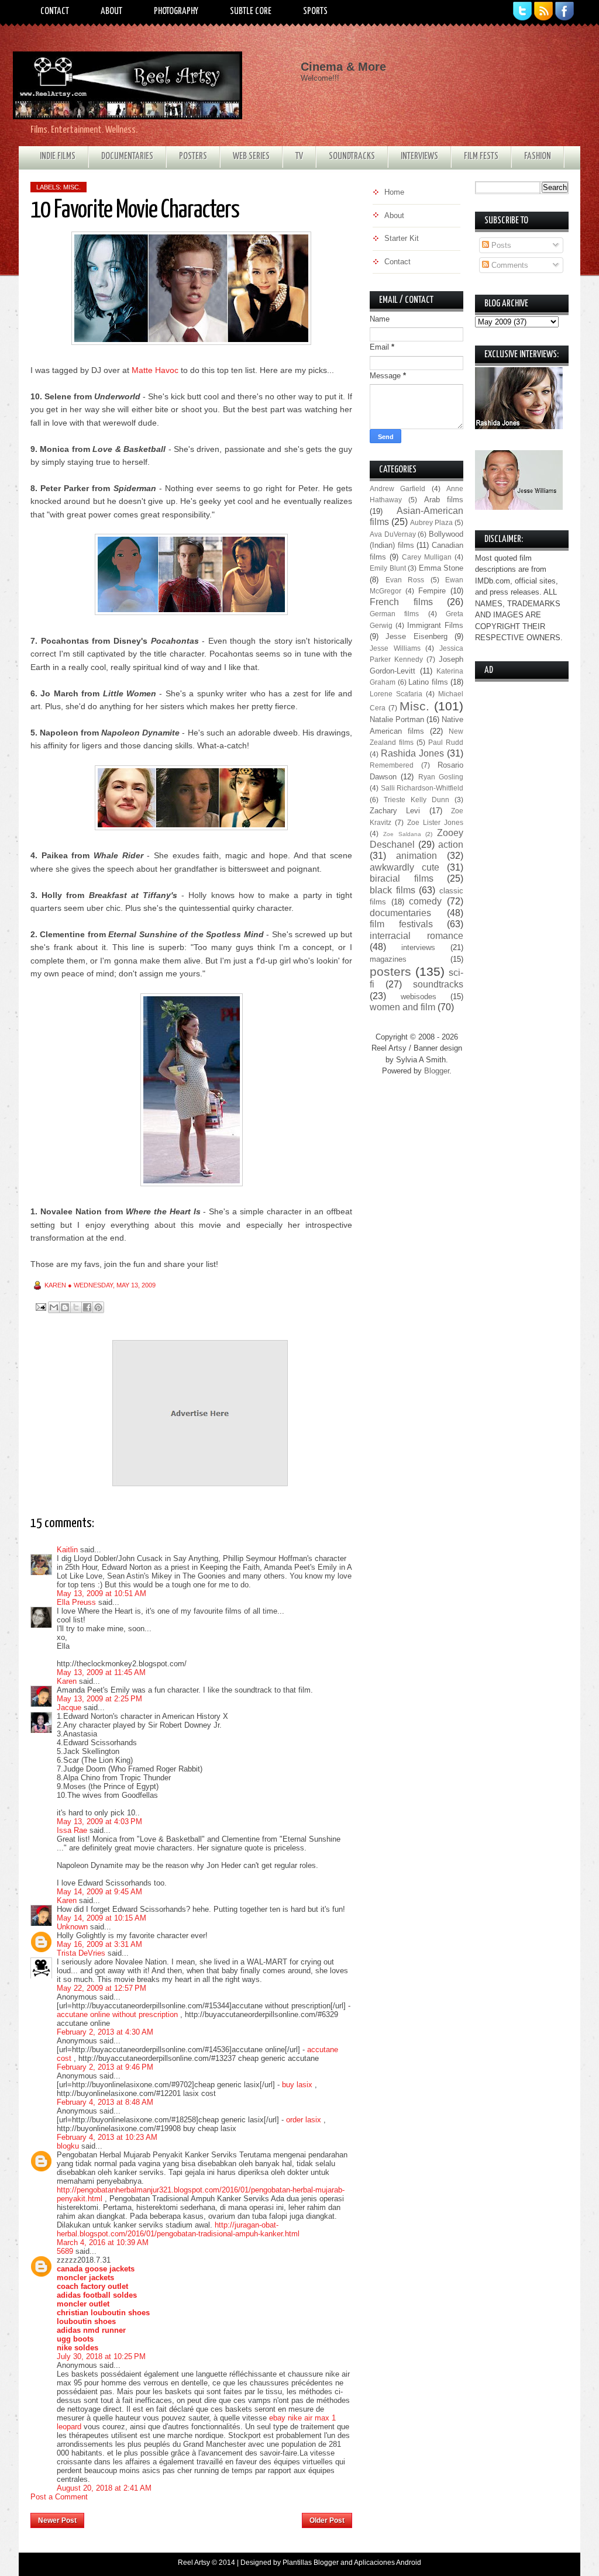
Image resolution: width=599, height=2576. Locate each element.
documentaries (400, 913)
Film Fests (481, 156)
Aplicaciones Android (388, 2563)
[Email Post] (40, 1306)
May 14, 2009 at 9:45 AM (99, 1892)
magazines (388, 959)
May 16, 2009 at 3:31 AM (99, 1944)
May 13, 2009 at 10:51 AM (101, 1593)
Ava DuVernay (393, 534)
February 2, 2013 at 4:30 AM (105, 2032)
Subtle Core (251, 11)
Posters (193, 156)
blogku (68, 2146)
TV (299, 156)
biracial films (402, 878)
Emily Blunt (388, 568)
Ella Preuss (76, 1602)
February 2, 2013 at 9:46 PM (105, 2067)
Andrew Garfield (397, 488)
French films (401, 602)
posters (390, 971)
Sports (315, 11)
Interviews (419, 156)
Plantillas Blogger (311, 2563)
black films (393, 890)
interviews (418, 947)
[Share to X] (76, 1307)
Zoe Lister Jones (435, 822)
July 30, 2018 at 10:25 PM (101, 2356)
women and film (402, 1007)
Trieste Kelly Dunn (416, 800)
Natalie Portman (397, 719)
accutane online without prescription (117, 2014)
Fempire (432, 591)
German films (394, 614)
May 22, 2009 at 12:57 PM (101, 1988)
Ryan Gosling (441, 777)
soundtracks (438, 984)
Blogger (437, 1071)
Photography (176, 11)
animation (416, 856)
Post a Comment (59, 2497)
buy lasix (297, 2085)
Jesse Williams (395, 648)
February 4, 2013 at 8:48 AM (105, 2102)
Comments (509, 265)
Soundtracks (352, 156)
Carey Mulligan (427, 557)
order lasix (304, 2120)
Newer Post (57, 2520)
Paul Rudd (446, 742)
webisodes (419, 997)
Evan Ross (405, 580)
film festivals (401, 924)
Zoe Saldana (402, 834)
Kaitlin (67, 1550)
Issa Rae (72, 1830)
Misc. (72, 187)
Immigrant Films (435, 625)
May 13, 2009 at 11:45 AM (101, 1672)
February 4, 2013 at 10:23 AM (107, 2137)
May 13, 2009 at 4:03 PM (99, 1821)
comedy (425, 901)
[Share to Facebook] (87, 1307)
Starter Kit (402, 238)
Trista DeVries (81, 1953)
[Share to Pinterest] (98, 1307)
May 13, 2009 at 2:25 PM (99, 1699)
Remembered (392, 765)
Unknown (72, 1927)
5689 (65, 2251)
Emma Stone (441, 568)
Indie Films (58, 156)
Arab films (444, 500)
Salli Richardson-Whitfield (422, 788)
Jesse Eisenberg (416, 636)
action (451, 845)
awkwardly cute (405, 867)
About (111, 11)
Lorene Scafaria (396, 694)
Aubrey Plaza (431, 522)
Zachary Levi (395, 811)
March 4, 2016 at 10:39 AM (103, 2242)
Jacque (69, 1707)
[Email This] (54, 1307)
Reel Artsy (194, 2563)
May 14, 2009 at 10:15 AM (101, 1918)
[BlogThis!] (65, 1307)
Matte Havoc (155, 370)
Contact (55, 11)
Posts (500, 245)
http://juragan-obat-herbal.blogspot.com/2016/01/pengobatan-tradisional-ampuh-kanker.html (178, 2229)
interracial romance (416, 936)
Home (193, 2517)
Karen (67, 1681)
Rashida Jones (412, 753)
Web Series (251, 156)
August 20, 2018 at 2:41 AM (104, 2488)
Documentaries (127, 156)
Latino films (428, 682)
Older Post (327, 2520)
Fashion (538, 156)
